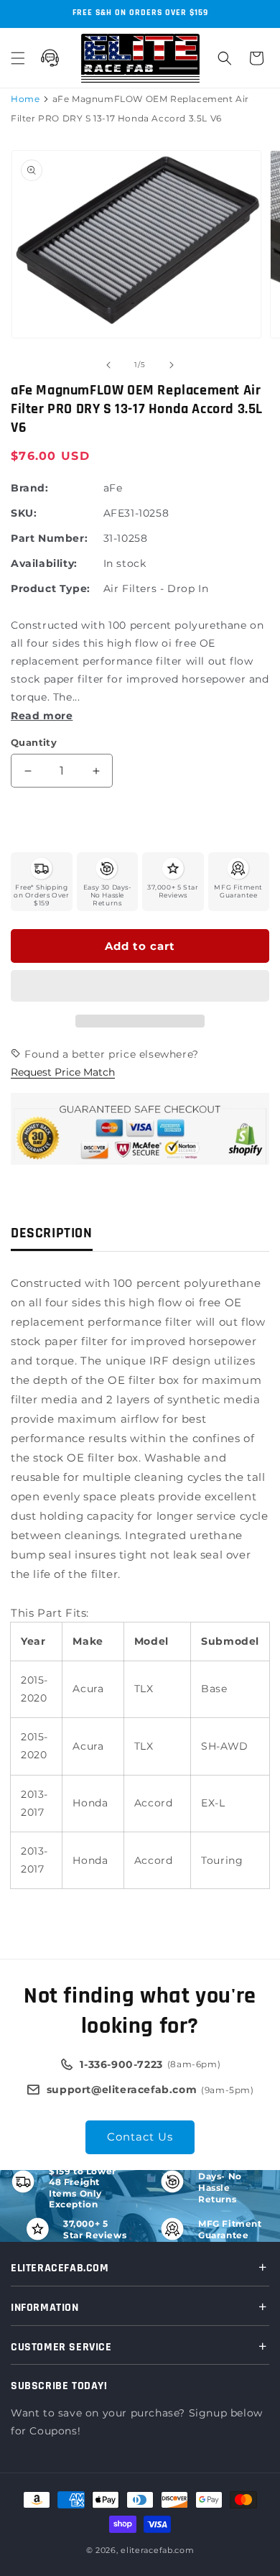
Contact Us (140, 2137)
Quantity (34, 742)
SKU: (24, 513)
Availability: (44, 563)
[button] (140, 987)
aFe (113, 488)
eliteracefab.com (157, 2550)
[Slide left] (108, 365)
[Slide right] (172, 365)
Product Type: (51, 588)
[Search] (225, 58)
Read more (42, 716)
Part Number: (49, 538)
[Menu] (18, 58)
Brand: (30, 488)
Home (25, 99)
